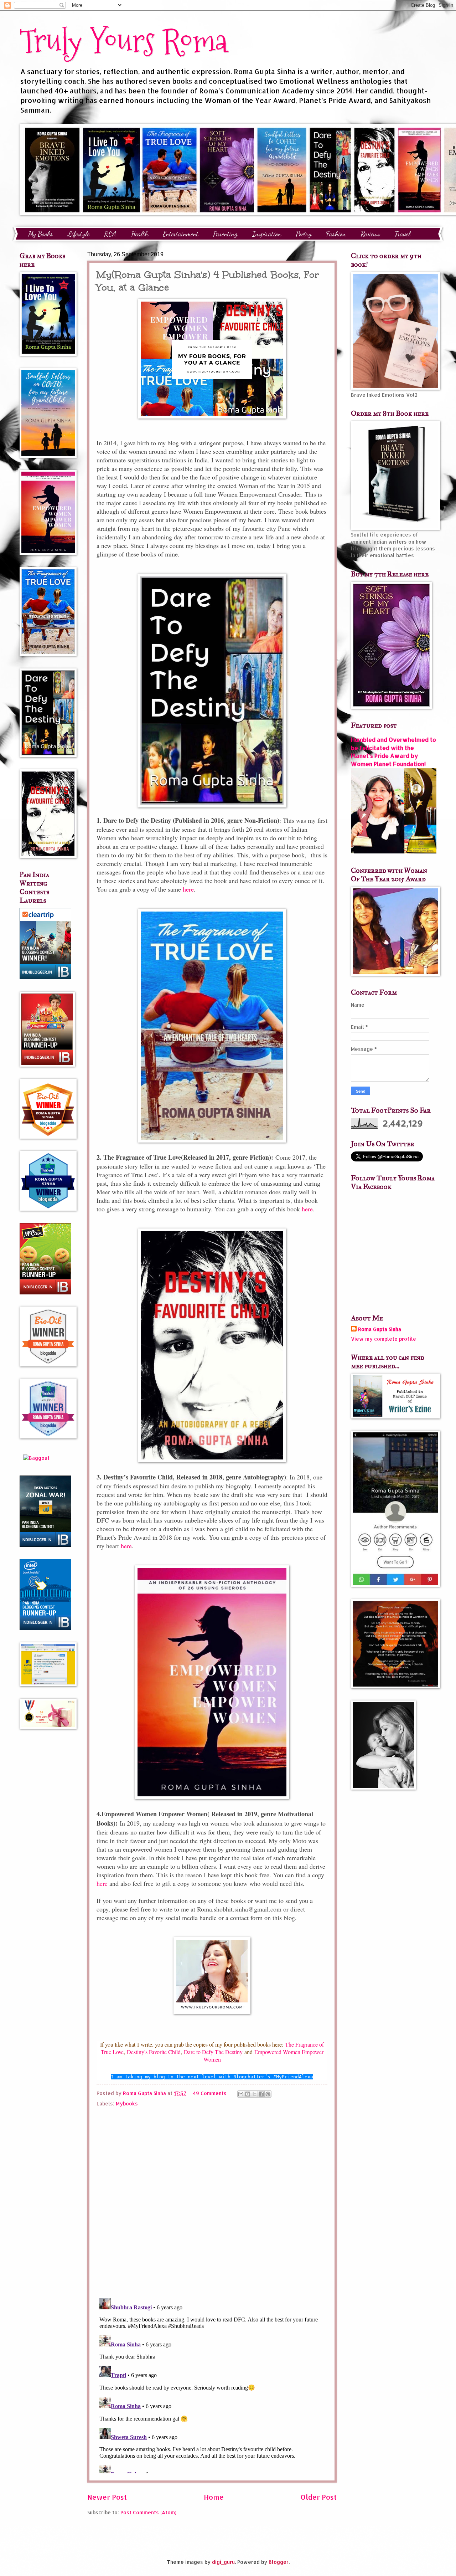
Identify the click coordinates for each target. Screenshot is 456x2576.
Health (140, 234)
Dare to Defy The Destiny (213, 2052)
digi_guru (223, 2562)
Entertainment (181, 234)
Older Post (319, 2497)
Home (214, 2497)
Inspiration (267, 234)
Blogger (279, 2562)
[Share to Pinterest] (268, 2094)
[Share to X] (254, 2094)
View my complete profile (384, 1339)
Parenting (225, 234)
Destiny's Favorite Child (154, 2052)
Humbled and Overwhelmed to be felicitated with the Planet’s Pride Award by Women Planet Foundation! (393, 752)
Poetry (304, 234)
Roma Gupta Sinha (380, 1329)
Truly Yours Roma (124, 41)
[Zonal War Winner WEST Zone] (45, 1545)
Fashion (336, 234)
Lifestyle (78, 234)
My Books (40, 234)
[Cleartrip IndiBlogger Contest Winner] (45, 977)
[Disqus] (212, 2200)
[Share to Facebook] (261, 2094)
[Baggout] (36, 1458)
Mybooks (127, 2103)
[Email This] (241, 2094)
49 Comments (210, 2093)
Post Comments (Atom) (148, 2512)
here (188, 889)
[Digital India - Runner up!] (45, 1628)
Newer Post (107, 2497)
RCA (110, 234)
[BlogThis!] (248, 2094)
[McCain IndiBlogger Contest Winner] (45, 1292)
